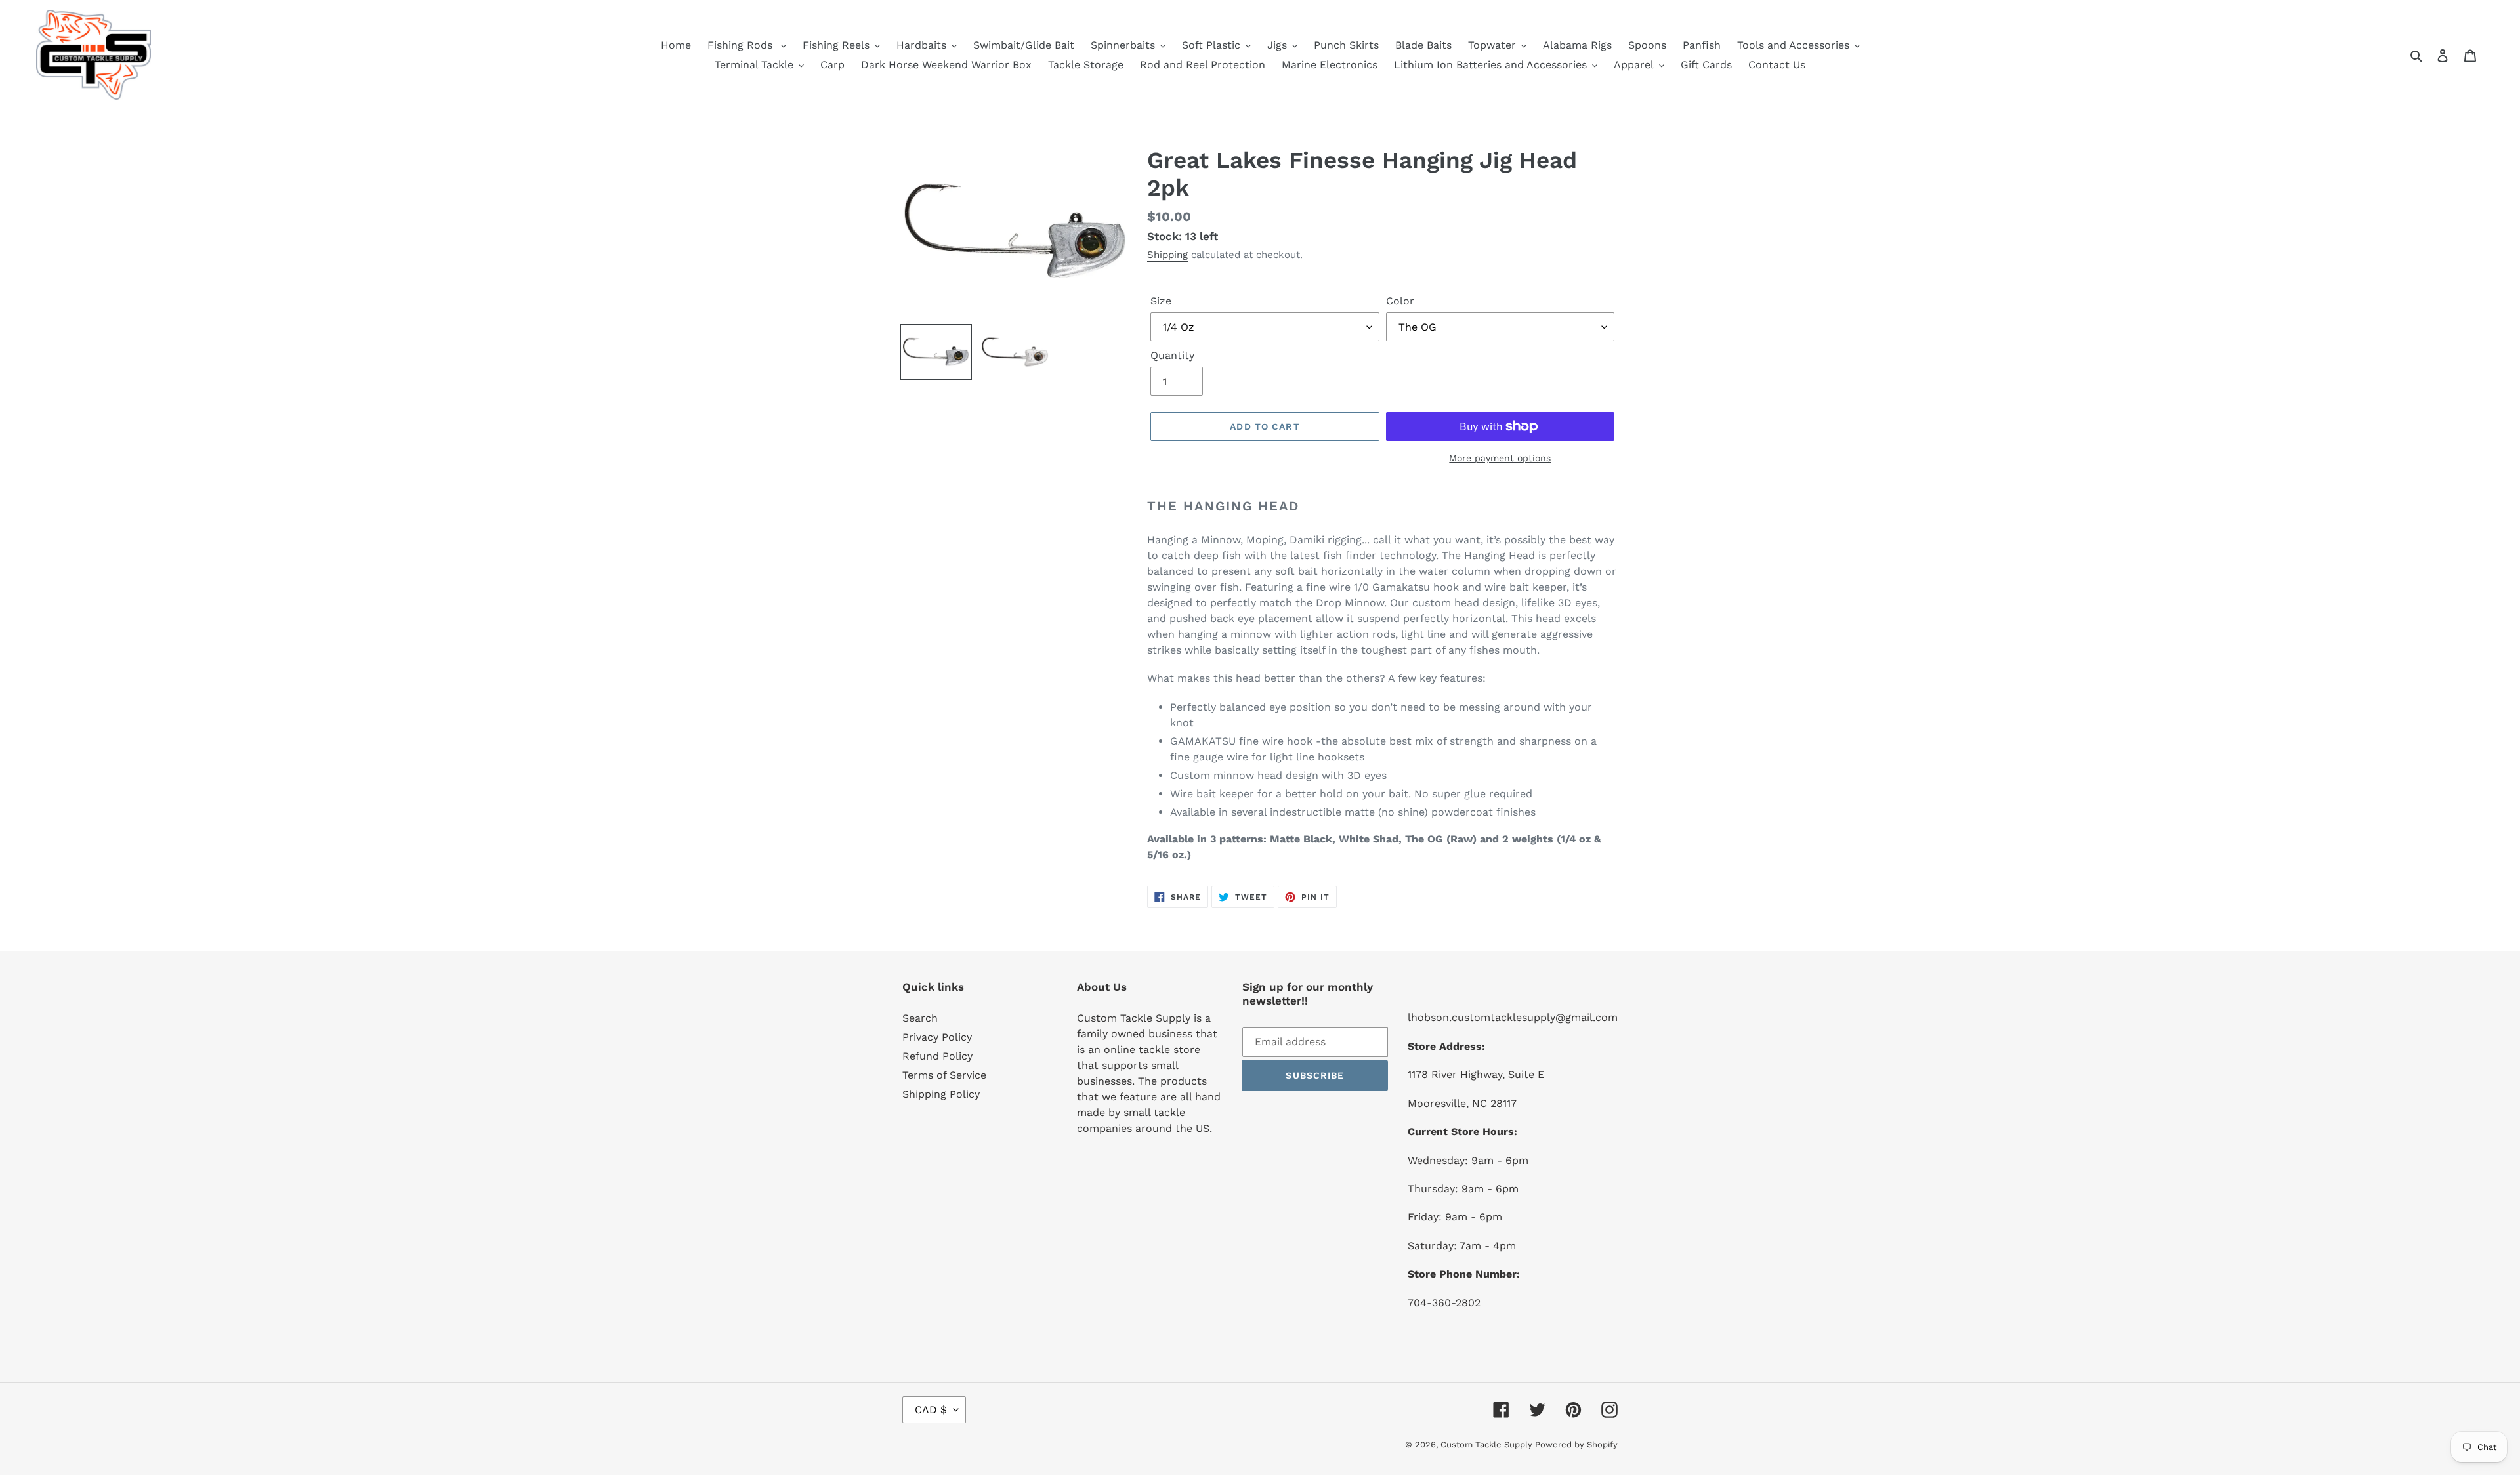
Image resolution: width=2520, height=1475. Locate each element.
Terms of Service (944, 1075)
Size (1161, 301)
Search (920, 1018)
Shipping (1167, 255)
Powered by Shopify (1576, 1444)
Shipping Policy (941, 1094)
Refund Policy (937, 1056)
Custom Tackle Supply (1488, 1444)
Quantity (1172, 355)
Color (1400, 301)
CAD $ (931, 1410)
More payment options (1500, 458)
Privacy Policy (937, 1037)
